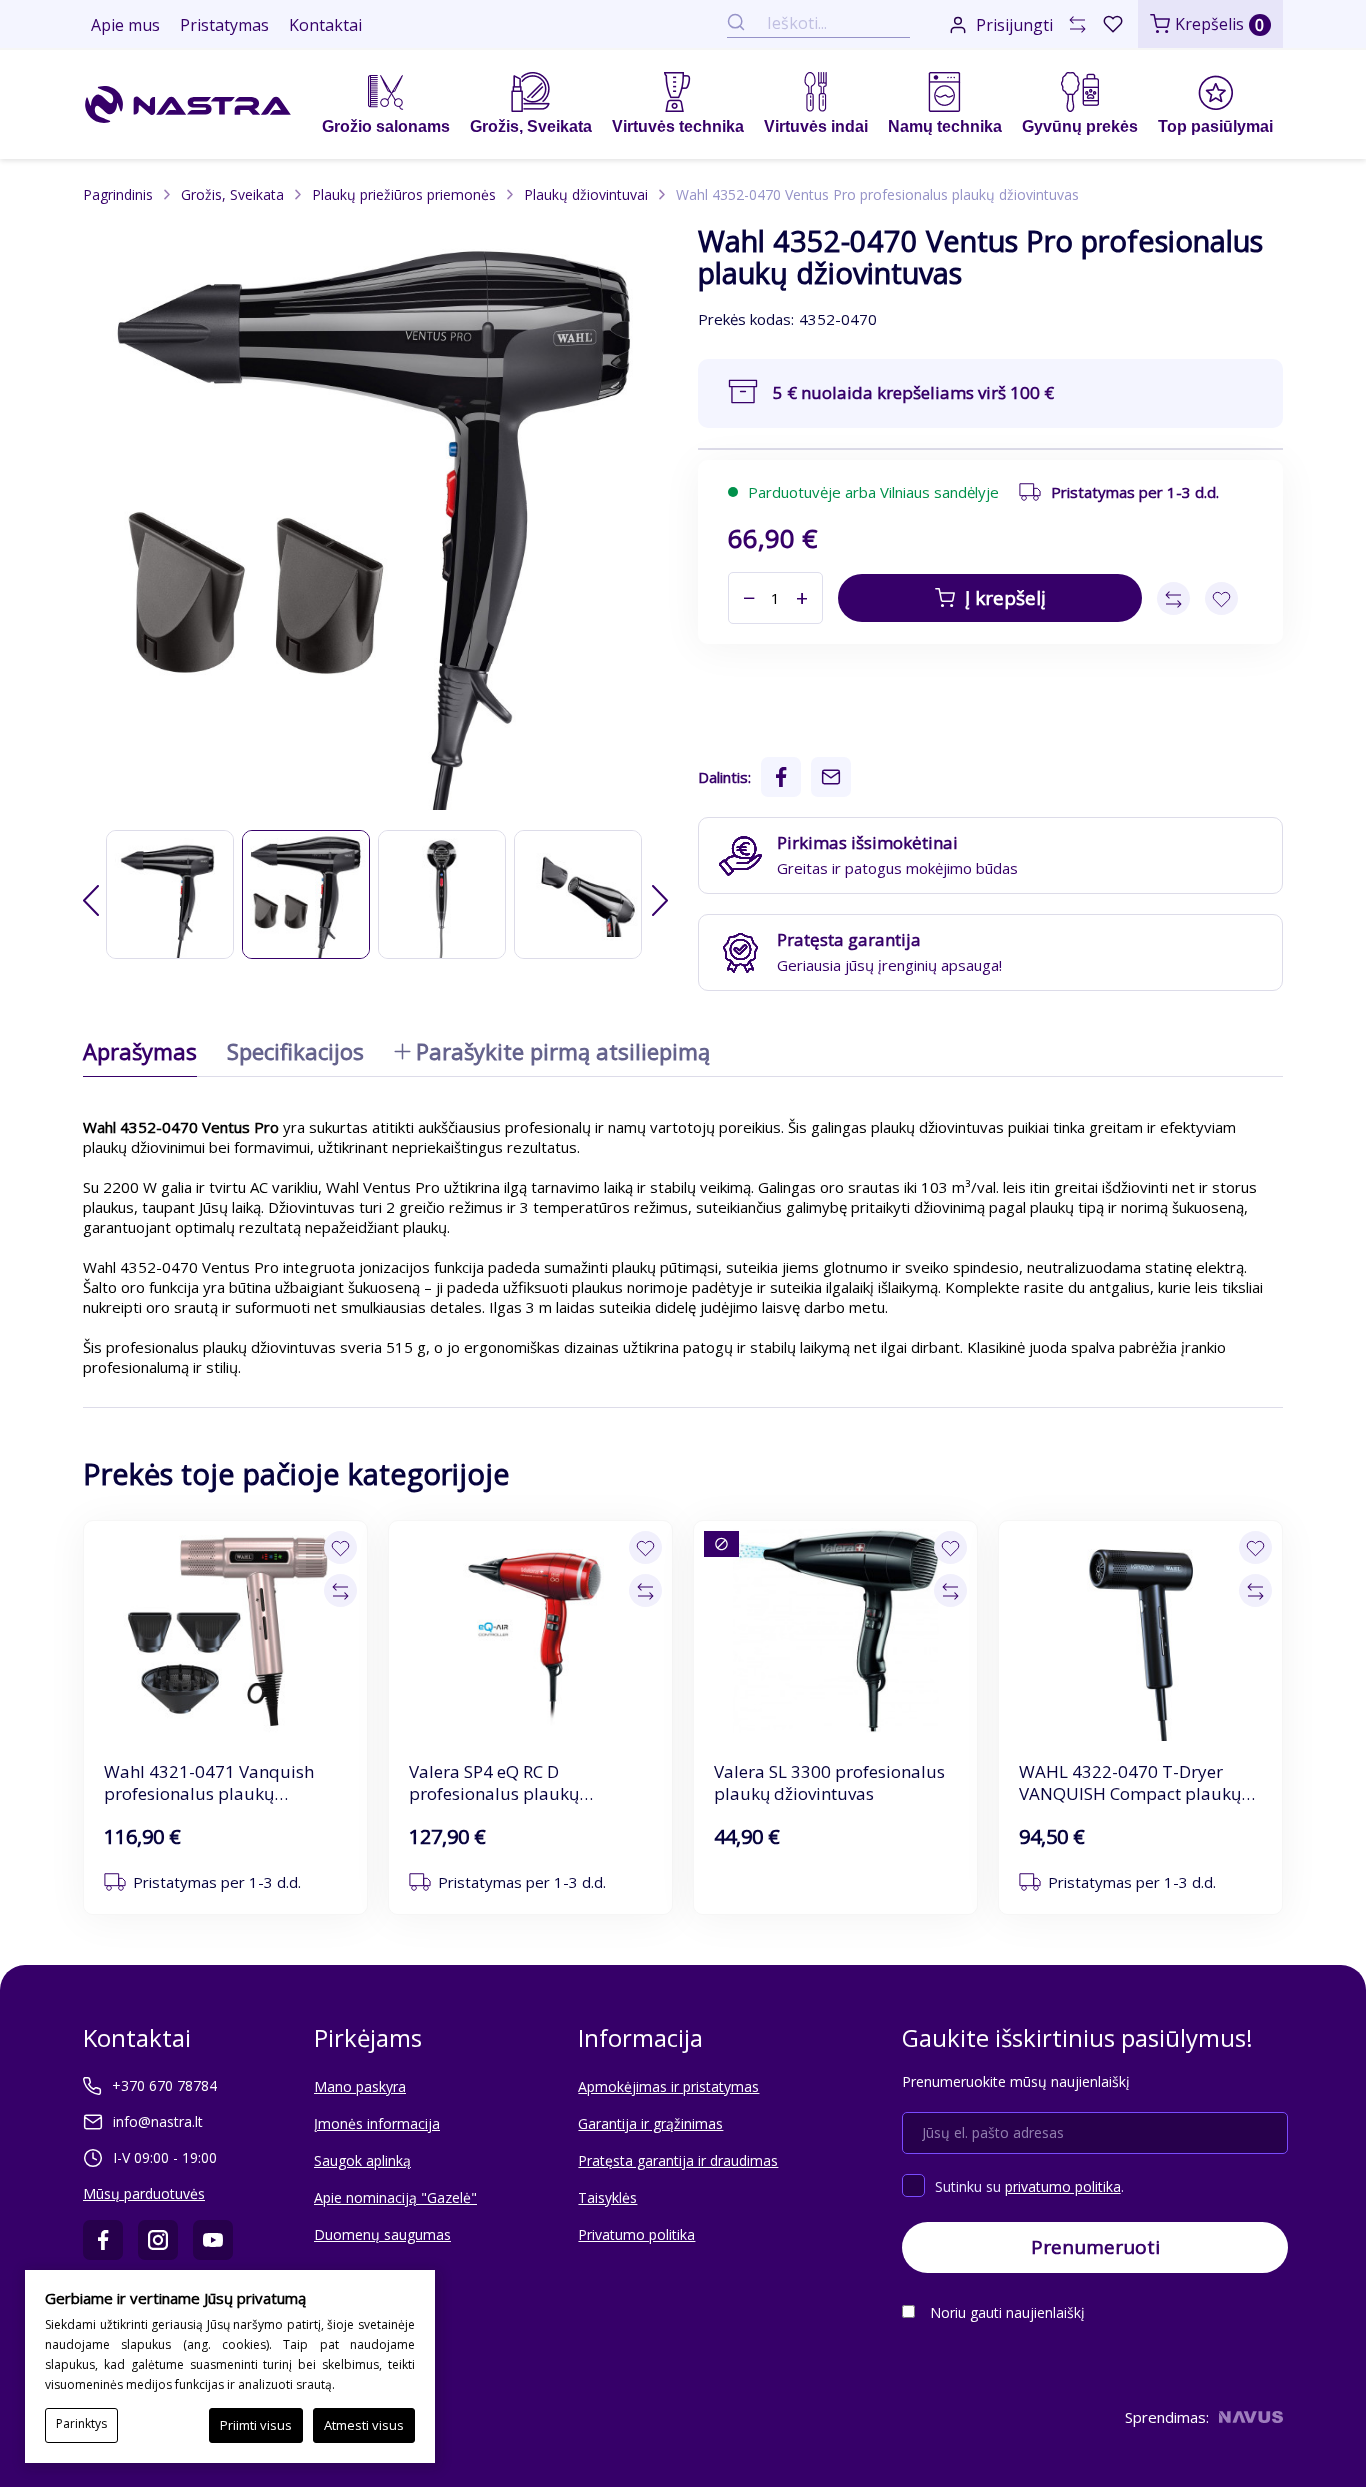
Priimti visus (256, 2424)
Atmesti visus (364, 2424)
